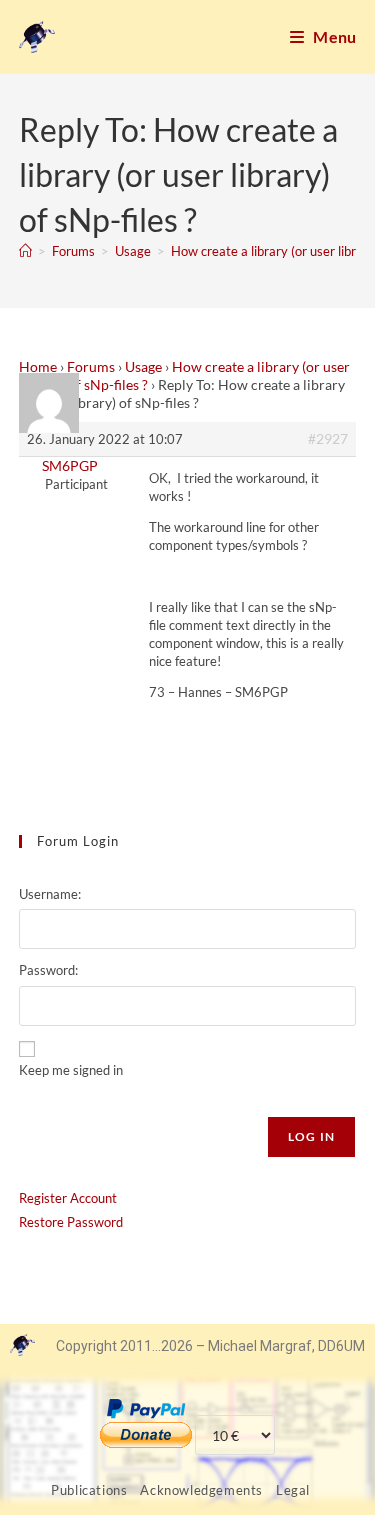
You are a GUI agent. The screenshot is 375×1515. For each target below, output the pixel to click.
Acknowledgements (201, 1490)
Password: (48, 970)
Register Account (68, 1198)
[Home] (25, 251)
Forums (91, 366)
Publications (89, 1490)
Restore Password (71, 1222)
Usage (143, 366)
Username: (50, 894)
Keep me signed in (71, 1070)
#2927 (328, 438)
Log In (311, 1136)
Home (38, 366)
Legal (293, 1490)
